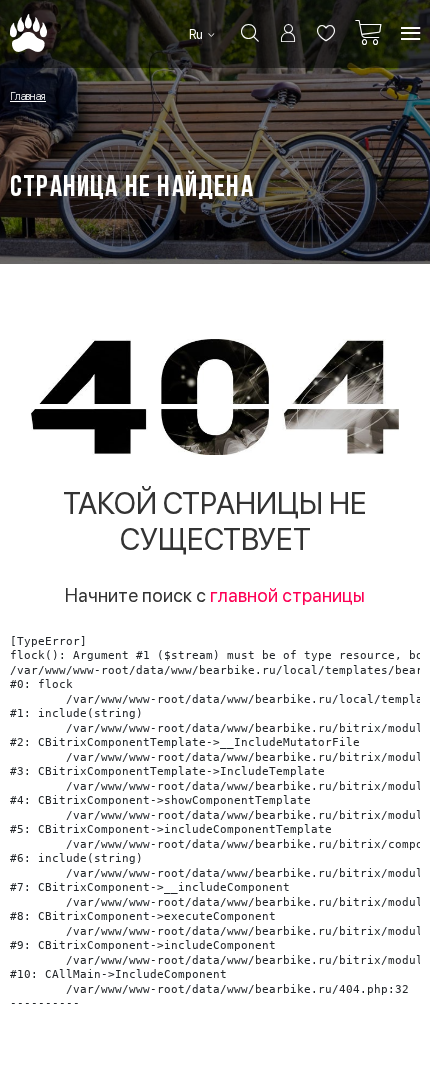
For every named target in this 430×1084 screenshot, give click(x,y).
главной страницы (287, 595)
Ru (197, 34)
